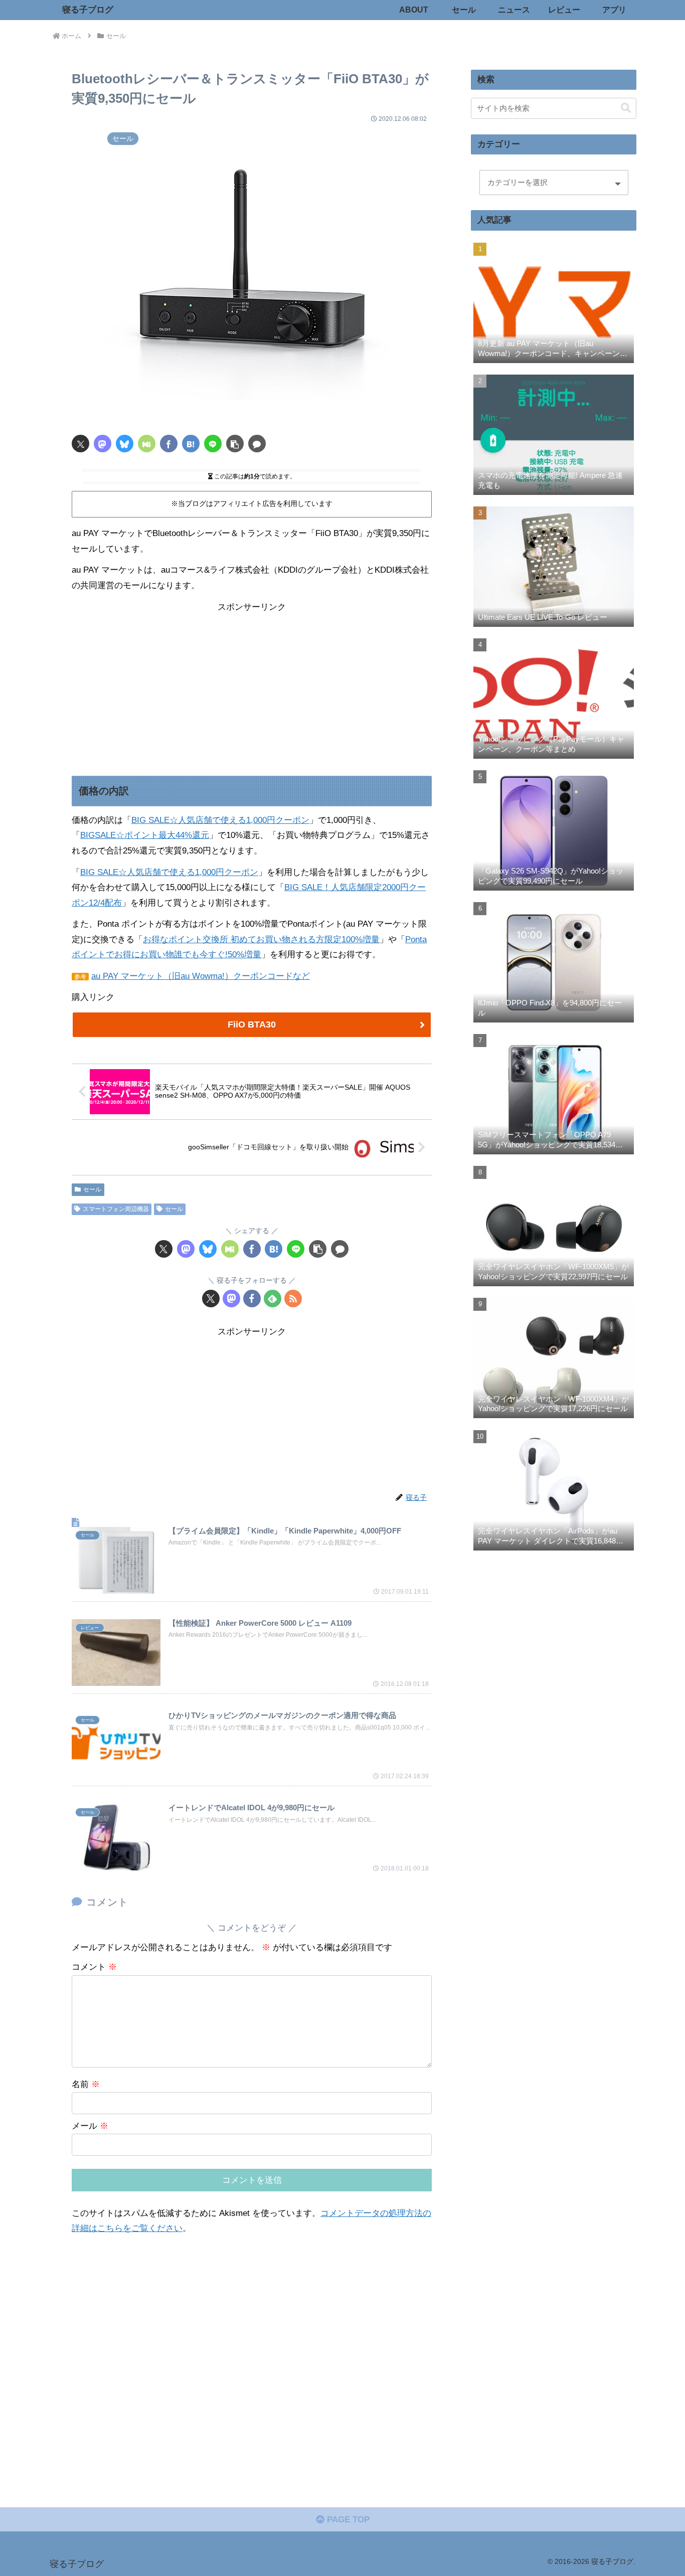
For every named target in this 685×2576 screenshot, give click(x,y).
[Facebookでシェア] (169, 444)
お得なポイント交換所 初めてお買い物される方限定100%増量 (261, 939)
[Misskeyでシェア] (147, 444)
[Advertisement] (252, 685)
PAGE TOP (347, 2520)
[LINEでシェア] (213, 444)
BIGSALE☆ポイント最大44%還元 (145, 835)
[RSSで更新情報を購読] (293, 1299)
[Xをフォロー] (211, 1299)
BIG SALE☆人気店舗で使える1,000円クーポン (220, 820)
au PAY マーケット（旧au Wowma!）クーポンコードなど (201, 976)
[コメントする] (257, 444)
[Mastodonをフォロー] (231, 1299)
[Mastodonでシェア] (103, 444)
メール (90, 2126)
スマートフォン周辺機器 (116, 1209)
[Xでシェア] (80, 444)
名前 (86, 2084)
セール (92, 1189)
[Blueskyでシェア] (125, 444)
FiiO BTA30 (252, 1024)
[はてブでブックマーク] (191, 444)
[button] (235, 444)
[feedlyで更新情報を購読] (273, 1299)
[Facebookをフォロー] (252, 1299)
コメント (94, 1967)
